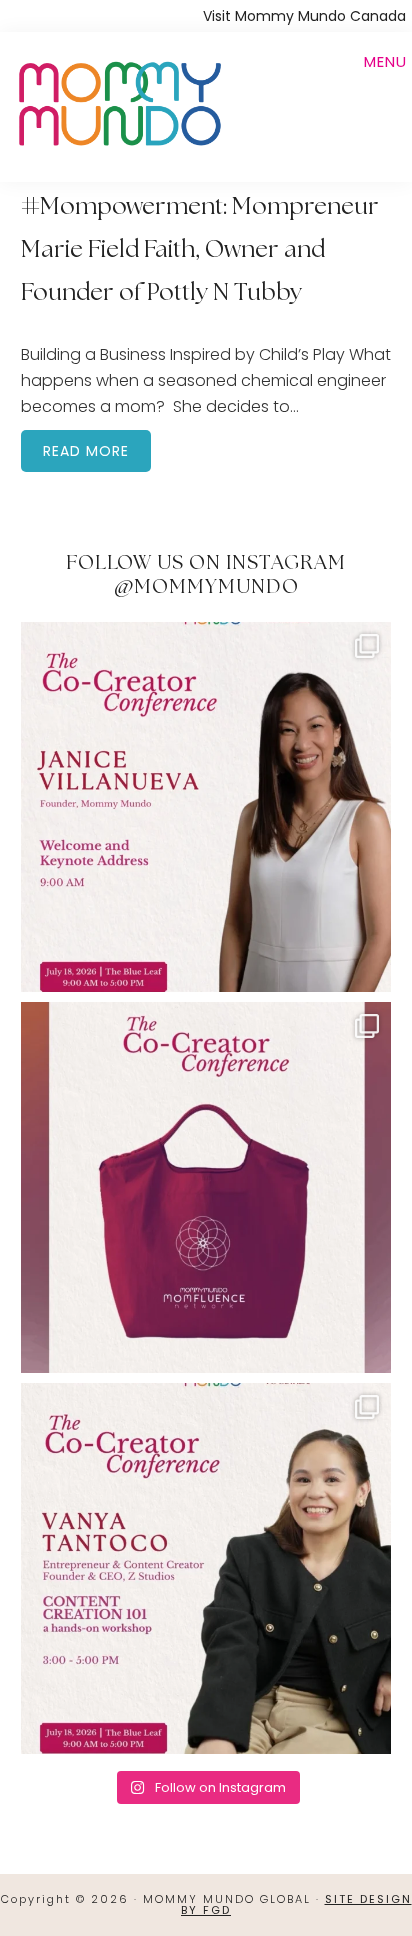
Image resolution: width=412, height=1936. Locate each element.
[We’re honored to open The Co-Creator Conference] (206, 807)
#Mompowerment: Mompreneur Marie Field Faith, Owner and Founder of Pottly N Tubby (200, 250)
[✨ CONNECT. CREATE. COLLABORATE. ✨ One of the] (206, 1187)
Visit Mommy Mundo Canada (304, 16)
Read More (86, 451)
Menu (385, 61)
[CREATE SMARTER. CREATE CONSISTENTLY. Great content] (206, 1568)
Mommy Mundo (118, 102)
